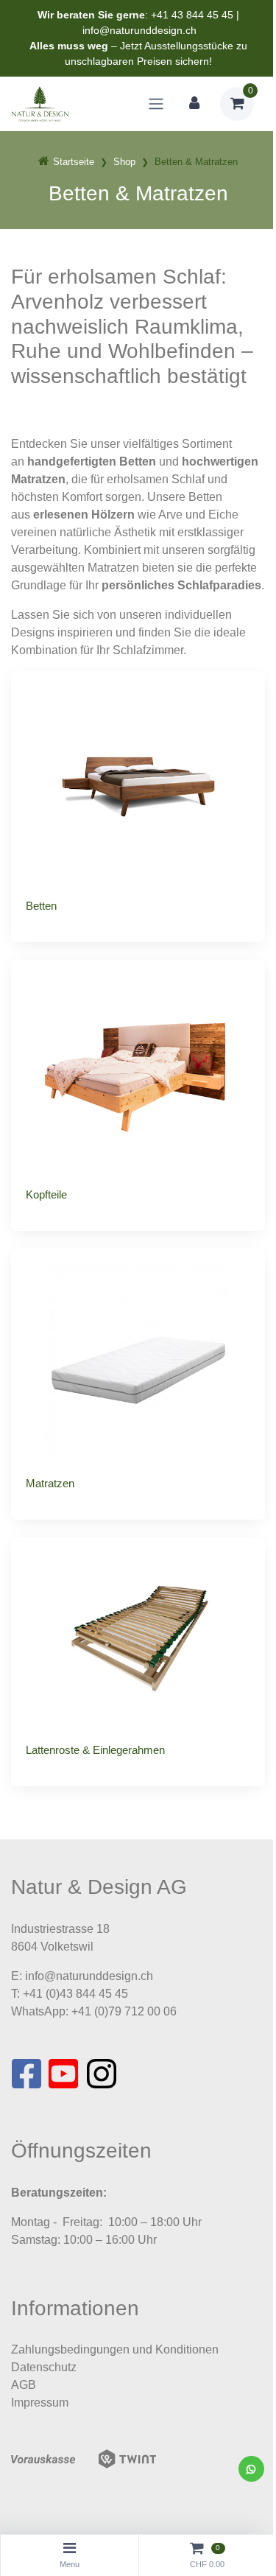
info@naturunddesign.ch (139, 30)
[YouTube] (64, 2078)
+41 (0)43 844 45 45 (75, 1994)
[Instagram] (102, 2078)
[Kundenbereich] (194, 104)
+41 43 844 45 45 (192, 15)
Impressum (40, 2403)
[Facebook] (26, 2078)
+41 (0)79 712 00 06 (124, 2011)
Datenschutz (44, 2367)
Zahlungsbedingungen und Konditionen (115, 2349)
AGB (24, 2385)
